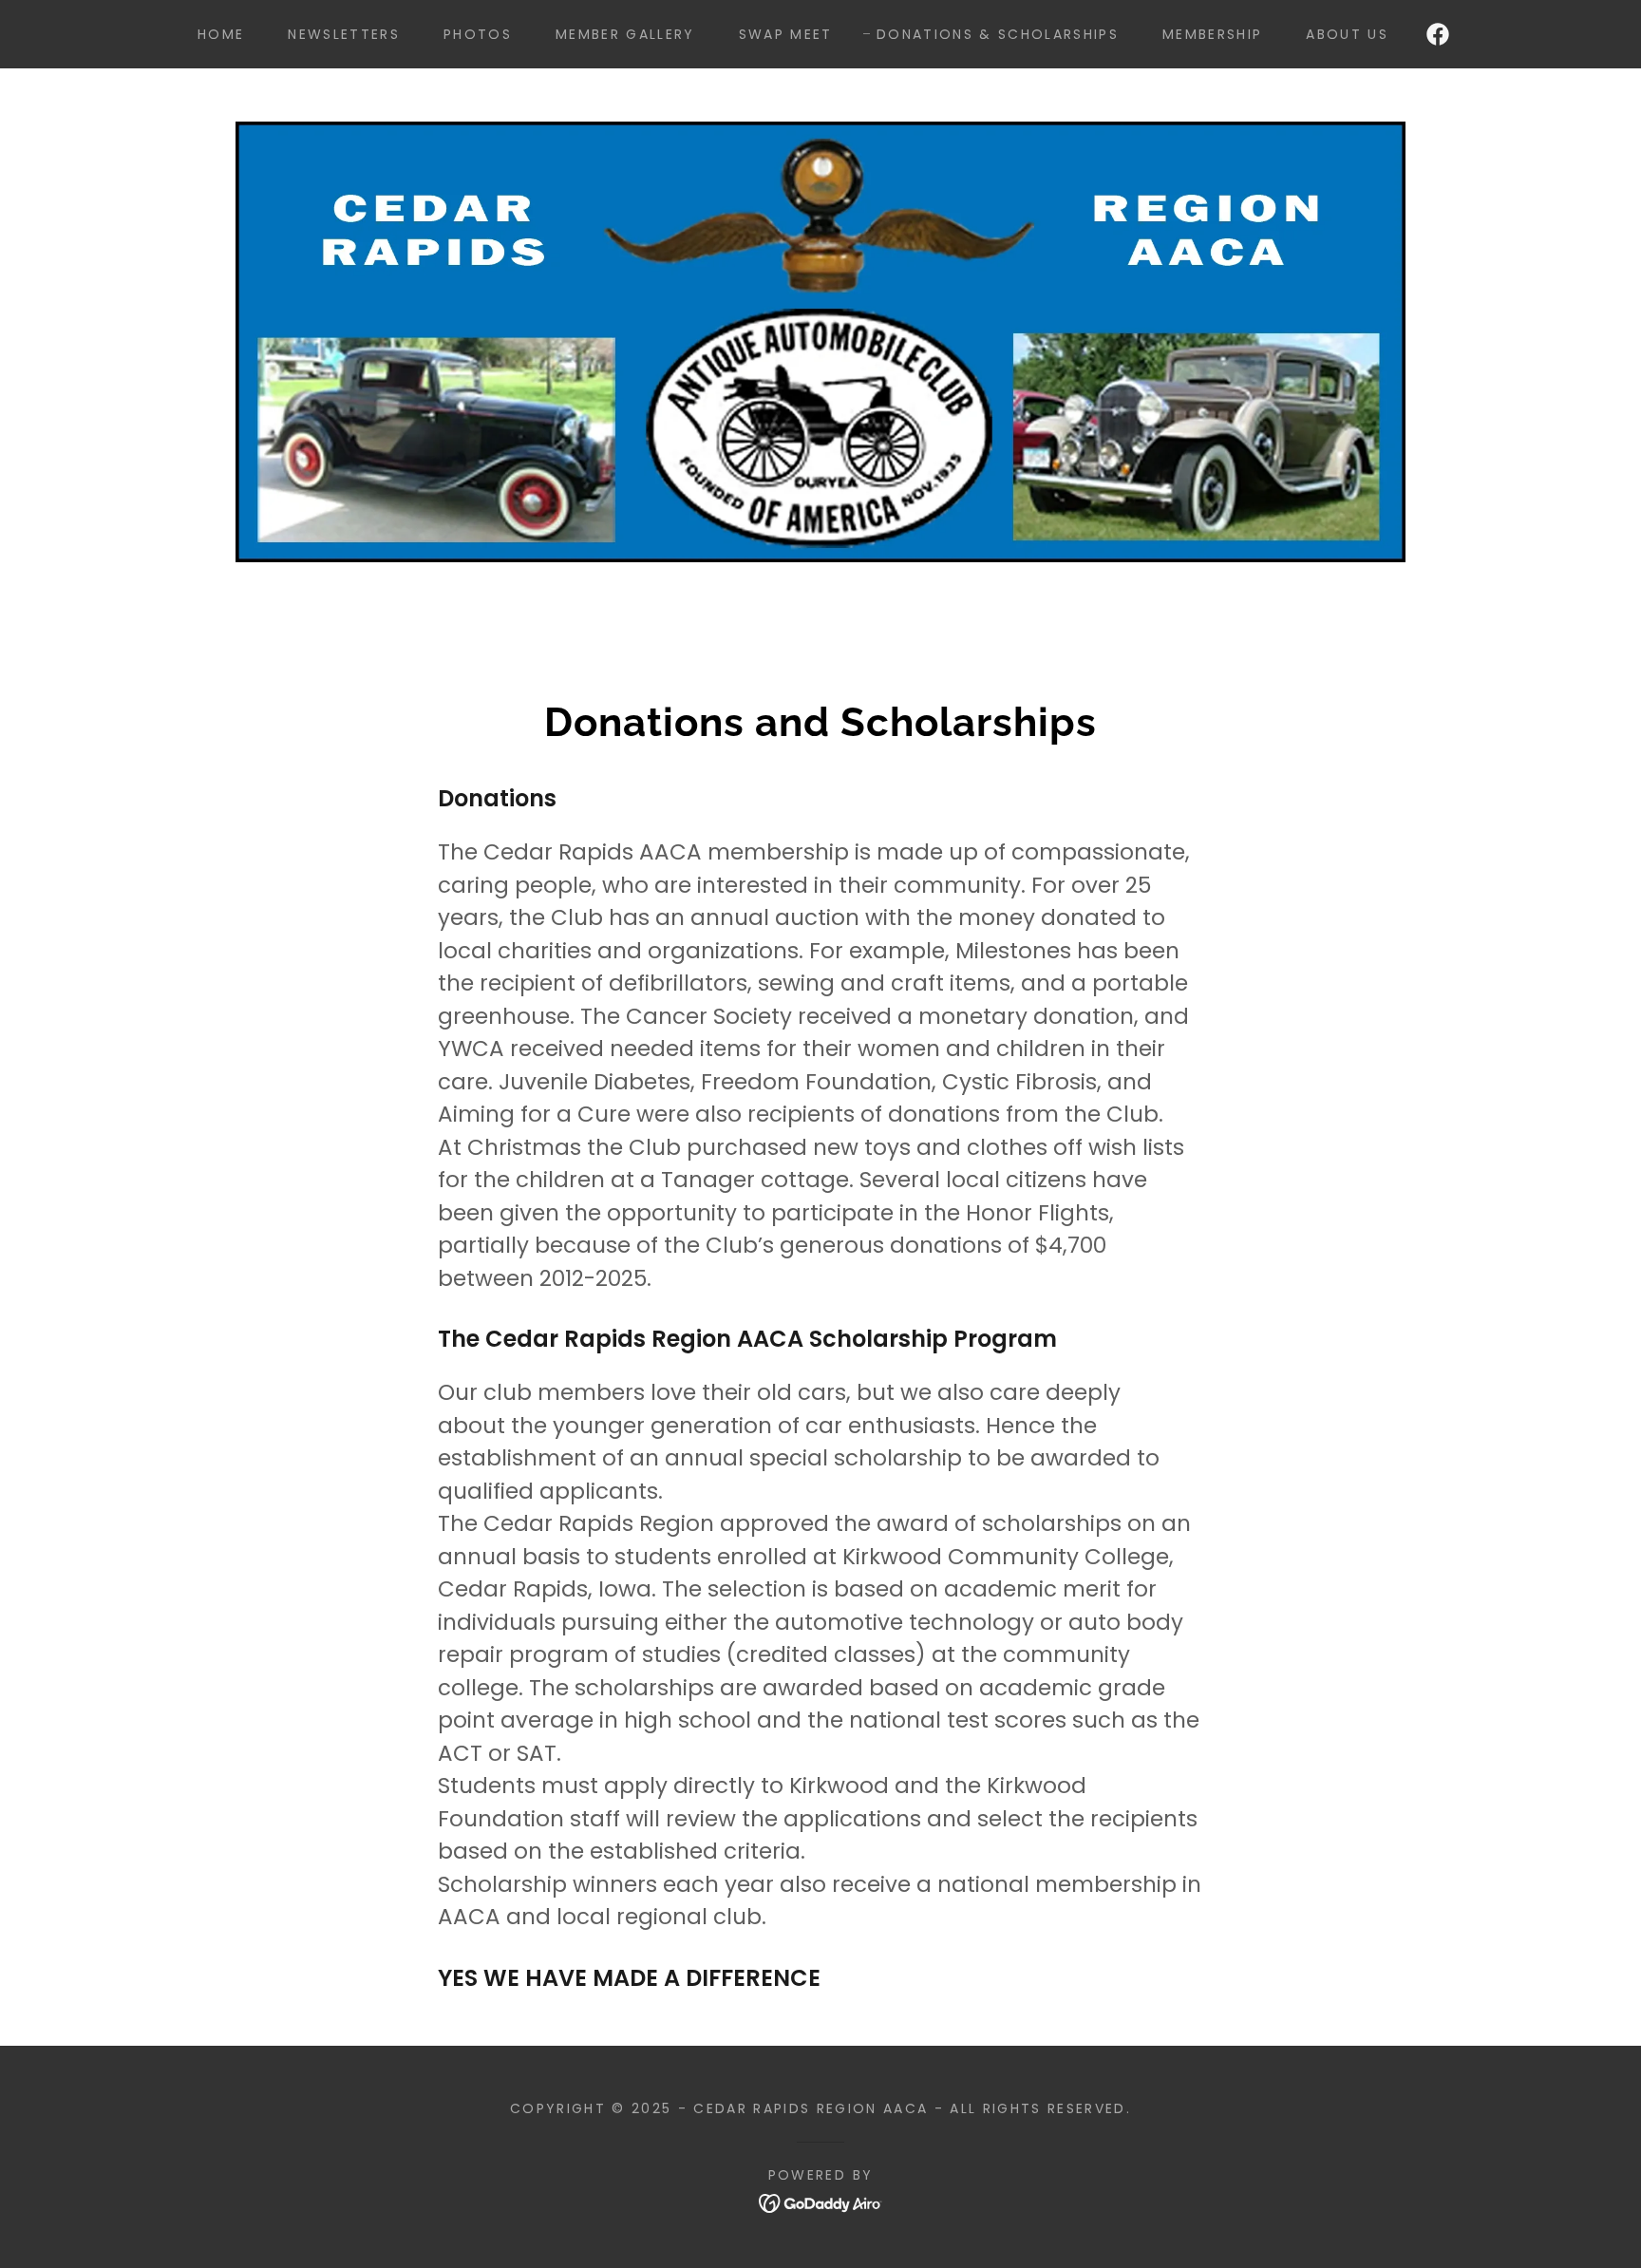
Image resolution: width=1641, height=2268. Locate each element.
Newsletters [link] (344, 34)
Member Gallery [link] (625, 34)
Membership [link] (1212, 34)
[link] (1438, 34)
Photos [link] (478, 34)
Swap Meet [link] (786, 34)
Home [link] (221, 34)
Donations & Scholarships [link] (998, 34)
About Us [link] (1347, 34)
